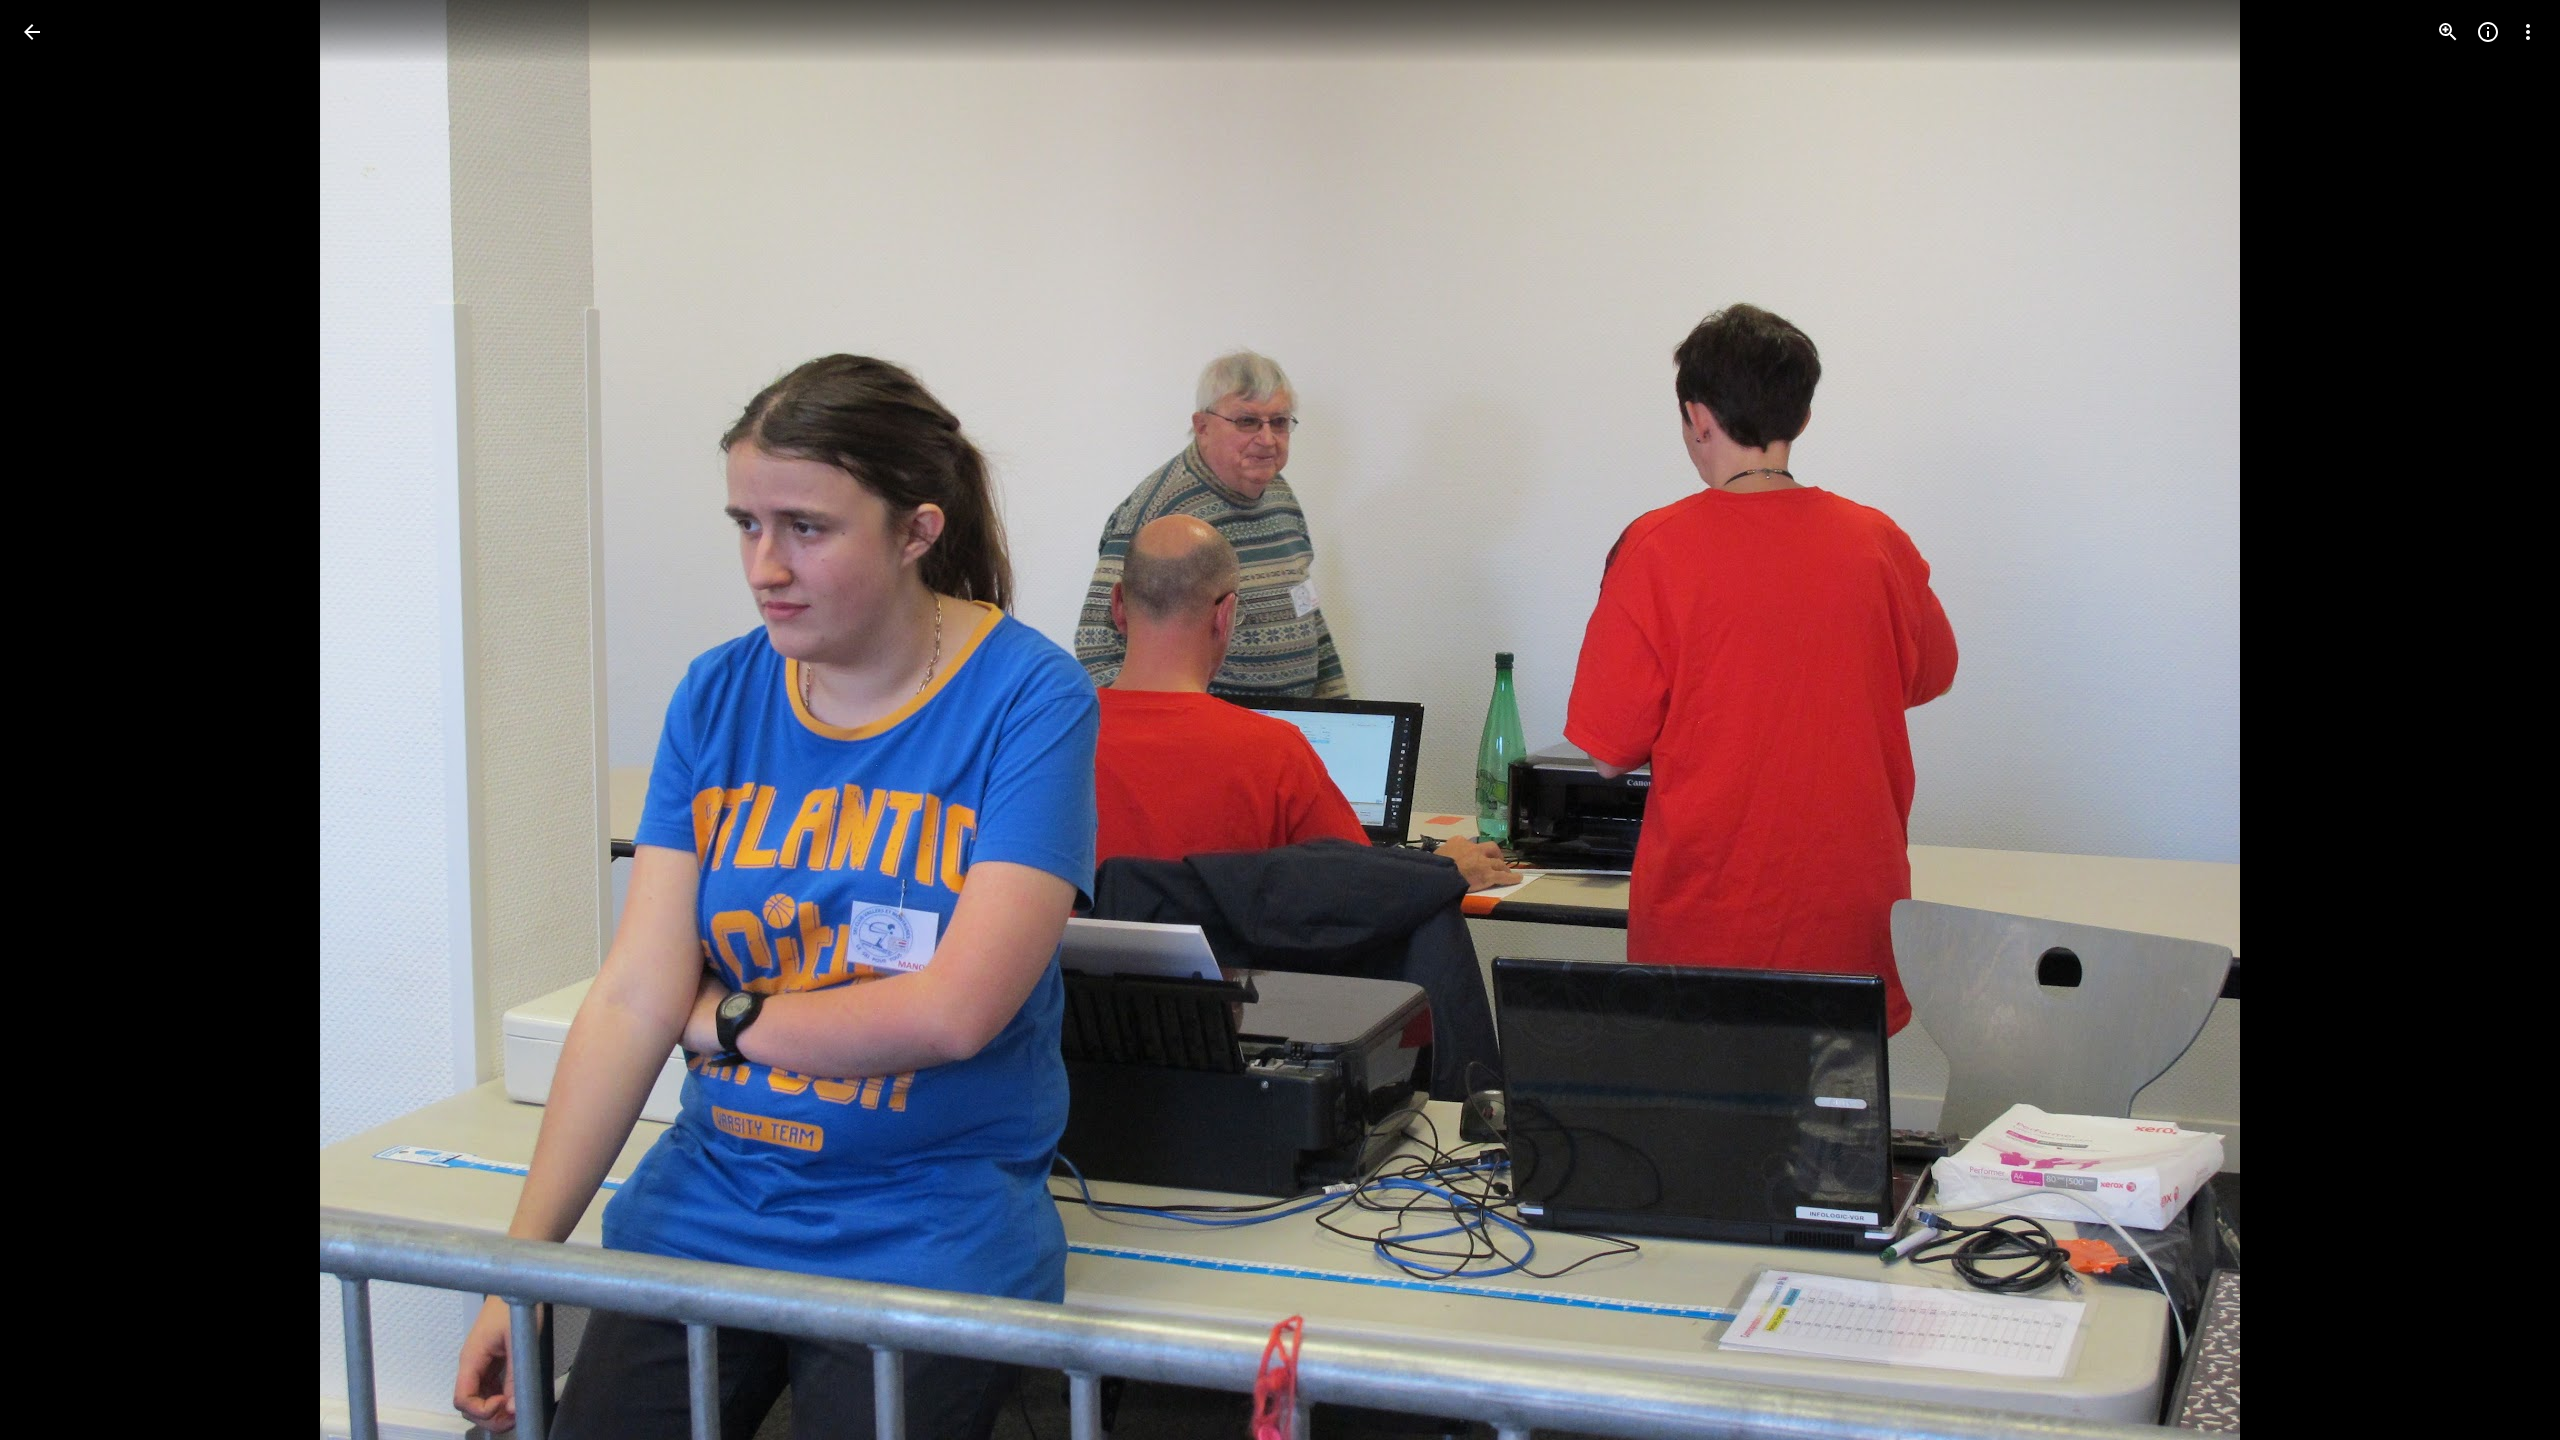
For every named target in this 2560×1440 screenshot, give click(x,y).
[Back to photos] (32, 32)
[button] (56, 720)
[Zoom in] (2448, 32)
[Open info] (2488, 32)
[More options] (2528, 32)
